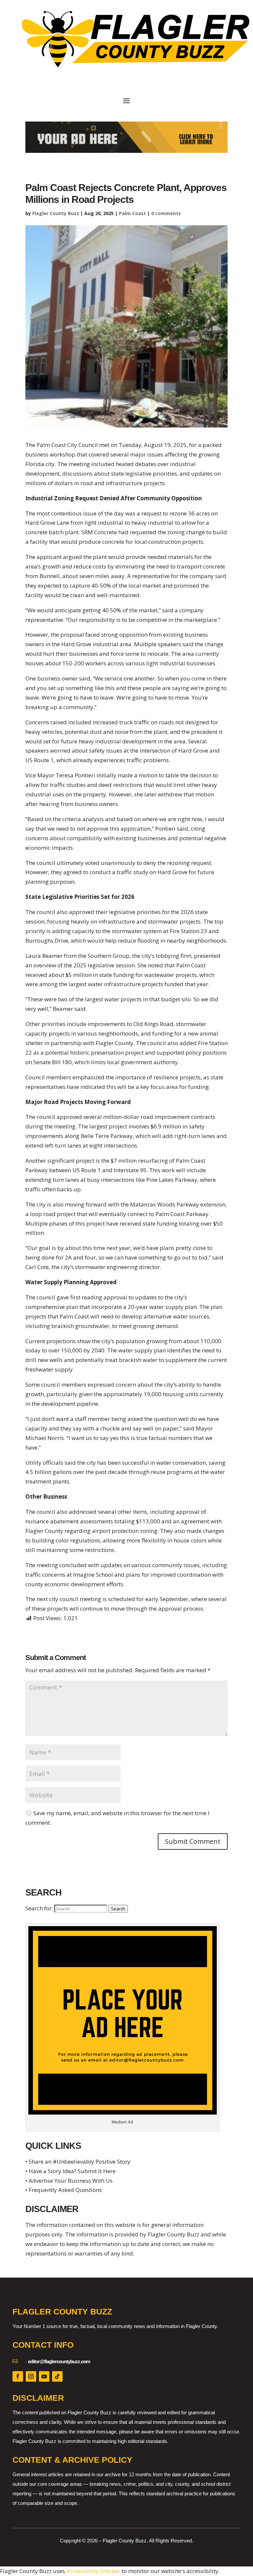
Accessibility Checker (93, 2571)
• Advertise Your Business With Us (69, 2181)
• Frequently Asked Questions (64, 2190)
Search (118, 1909)
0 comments (166, 213)
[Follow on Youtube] (44, 2376)
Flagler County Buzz (56, 213)
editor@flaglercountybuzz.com (59, 2361)
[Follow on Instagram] (31, 2376)
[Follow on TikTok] (57, 2376)
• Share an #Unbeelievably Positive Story (78, 2161)
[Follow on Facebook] (18, 2376)
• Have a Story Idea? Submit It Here (70, 2171)
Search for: (39, 1908)
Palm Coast (132, 213)
